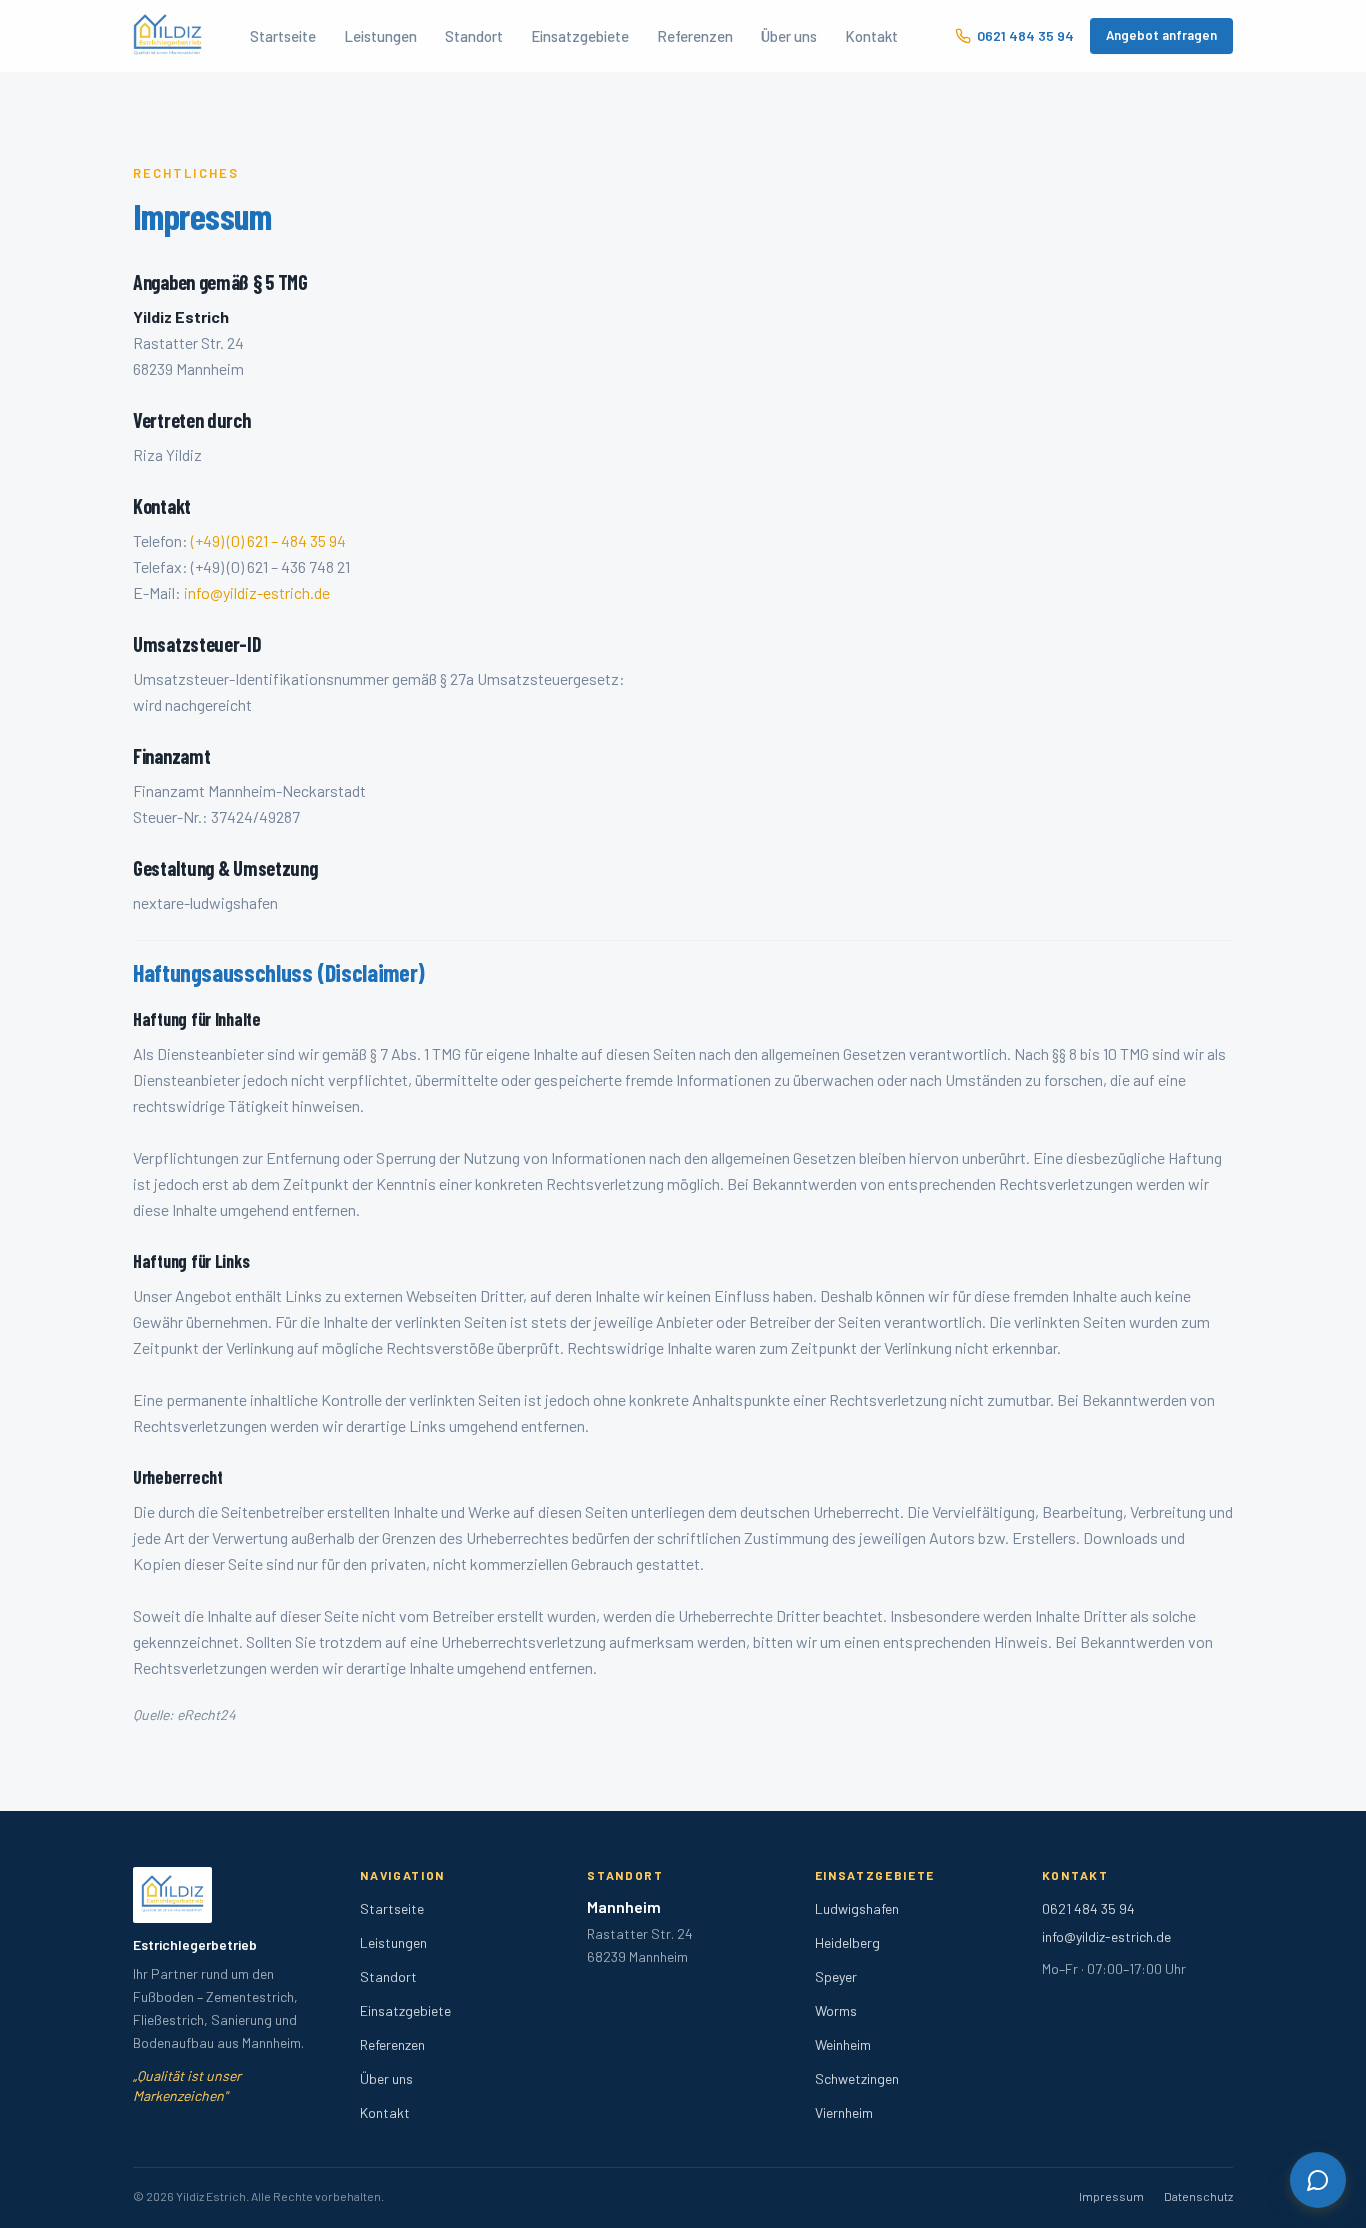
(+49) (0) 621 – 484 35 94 (268, 540)
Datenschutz (1198, 2196)
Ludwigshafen (857, 1908)
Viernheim (844, 2112)
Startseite (283, 36)
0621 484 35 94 (1025, 35)
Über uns (789, 36)
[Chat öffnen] (1318, 2180)
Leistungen (380, 36)
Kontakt (871, 36)
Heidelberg (847, 1942)
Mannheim (624, 1906)
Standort (474, 36)
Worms (836, 2010)
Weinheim (843, 2044)
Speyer (836, 1976)
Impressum (1111, 2196)
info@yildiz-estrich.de (257, 592)
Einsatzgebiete (580, 36)
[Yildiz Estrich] (167, 36)
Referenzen (695, 36)
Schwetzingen (857, 2078)
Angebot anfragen (1161, 35)
